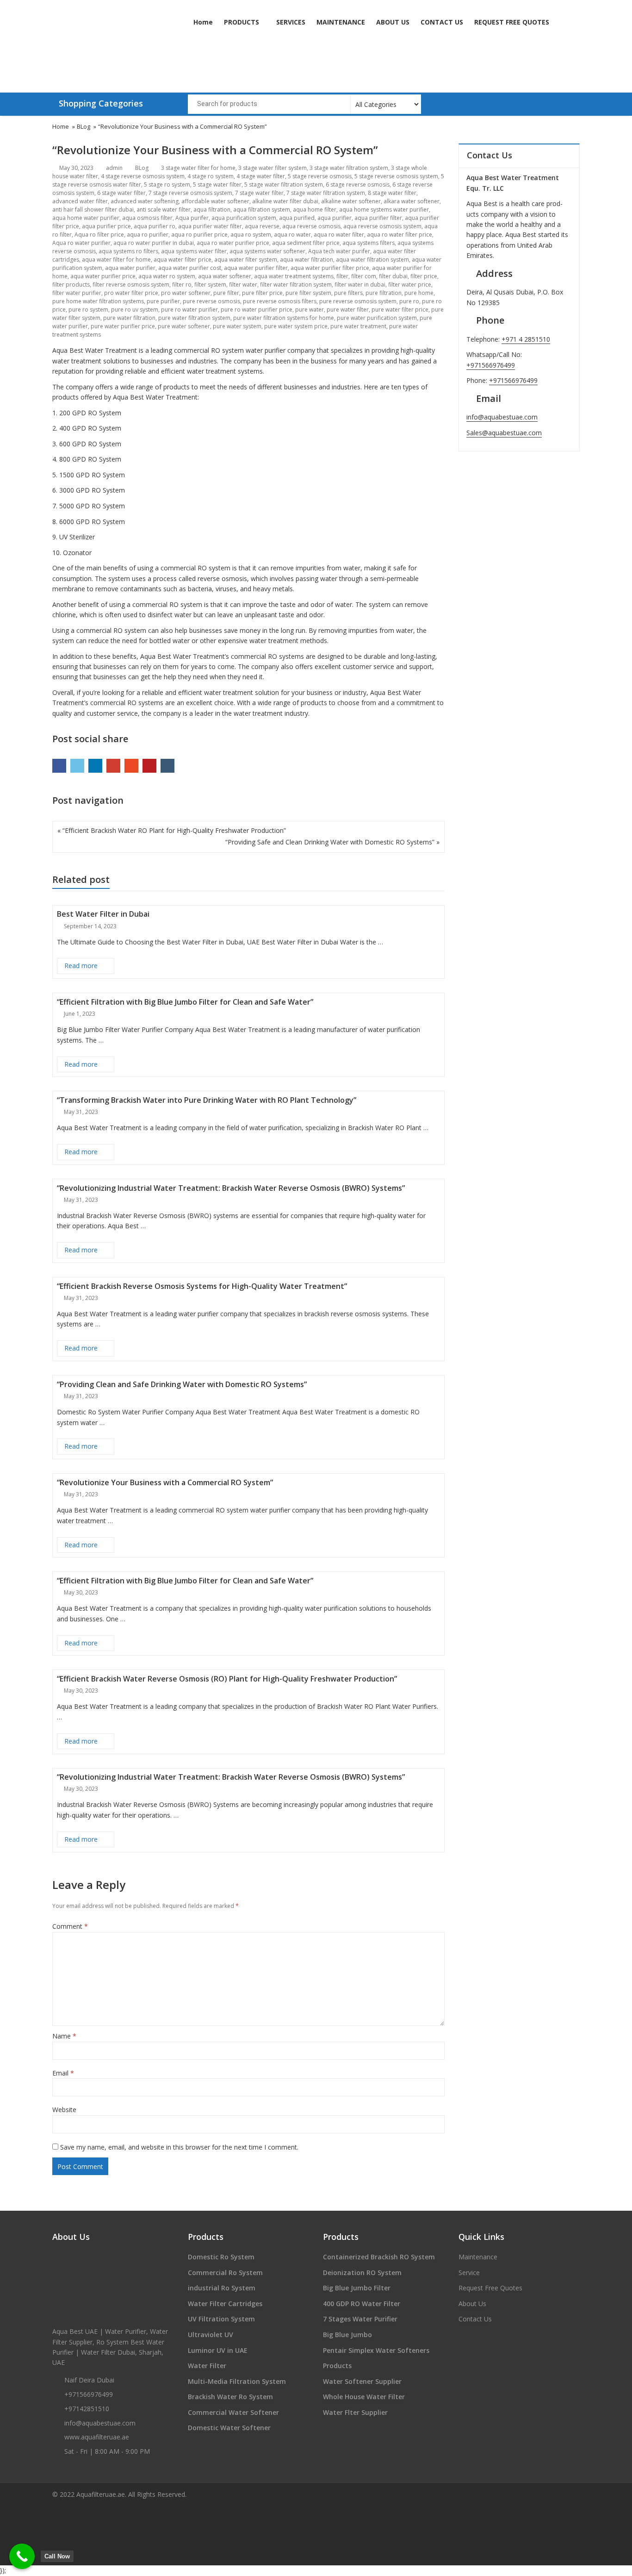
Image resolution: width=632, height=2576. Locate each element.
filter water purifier (77, 293)
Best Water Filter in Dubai (103, 914)
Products (337, 2366)
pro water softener (186, 293)
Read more (89, 965)
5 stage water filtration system (284, 184)
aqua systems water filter (194, 251)
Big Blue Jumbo (347, 2335)
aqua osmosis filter (147, 218)
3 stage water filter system (273, 168)
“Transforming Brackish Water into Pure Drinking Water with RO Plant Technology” (207, 1100)
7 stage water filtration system (326, 193)
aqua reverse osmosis (311, 226)
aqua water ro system (167, 276)
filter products (71, 284)
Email (63, 2073)
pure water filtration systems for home (284, 318)
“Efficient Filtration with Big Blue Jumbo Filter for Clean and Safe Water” (185, 1002)
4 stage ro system (211, 176)
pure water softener (184, 326)
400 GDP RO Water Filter (362, 2304)
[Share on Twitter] (77, 766)
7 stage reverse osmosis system (190, 193)
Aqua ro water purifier (81, 243)
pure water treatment (358, 326)
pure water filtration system (194, 318)
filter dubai (393, 276)
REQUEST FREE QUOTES (512, 22)
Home (203, 22)
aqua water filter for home (116, 259)
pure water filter (348, 309)
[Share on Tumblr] (167, 766)
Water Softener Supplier (362, 2381)
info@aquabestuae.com (502, 417)
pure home (419, 293)
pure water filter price (400, 309)
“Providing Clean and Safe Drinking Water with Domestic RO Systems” (182, 1384)
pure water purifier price (123, 326)
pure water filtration (129, 318)
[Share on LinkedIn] (95, 766)
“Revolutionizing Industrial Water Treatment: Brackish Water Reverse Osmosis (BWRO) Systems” (231, 1188)
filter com (364, 276)
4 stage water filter (261, 176)
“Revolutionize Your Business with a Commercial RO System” (165, 1482)
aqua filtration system (262, 209)
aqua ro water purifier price (233, 243)
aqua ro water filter (339, 234)
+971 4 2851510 (526, 339)
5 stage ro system (167, 184)
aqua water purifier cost (190, 268)
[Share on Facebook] (59, 766)
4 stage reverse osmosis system (143, 176)
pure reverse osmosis (211, 301)
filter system (210, 284)
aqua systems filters (369, 243)
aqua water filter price (183, 259)
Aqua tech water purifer (339, 251)
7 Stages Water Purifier (360, 2319)
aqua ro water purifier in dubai (154, 243)
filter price (424, 276)
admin (114, 168)
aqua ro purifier (148, 234)
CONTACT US (442, 22)
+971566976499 (491, 365)
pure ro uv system (135, 309)
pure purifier (163, 301)
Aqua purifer (192, 218)
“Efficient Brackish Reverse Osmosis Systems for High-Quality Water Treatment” (202, 1286)
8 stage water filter (392, 193)
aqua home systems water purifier (384, 209)
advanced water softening (145, 201)
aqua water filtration (307, 259)
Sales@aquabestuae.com (504, 433)
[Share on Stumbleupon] (131, 766)
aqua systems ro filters (128, 251)
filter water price (410, 284)
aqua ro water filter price (400, 234)
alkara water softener (412, 201)
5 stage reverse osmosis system (396, 176)
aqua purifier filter (378, 218)
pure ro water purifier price (257, 309)
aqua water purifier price (103, 276)
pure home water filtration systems (98, 301)
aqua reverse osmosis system (382, 226)
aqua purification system (244, 218)
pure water (310, 309)
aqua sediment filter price (306, 243)
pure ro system (88, 309)
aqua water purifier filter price (330, 268)
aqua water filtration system (372, 259)
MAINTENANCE (341, 22)
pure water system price (296, 326)
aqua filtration (212, 209)
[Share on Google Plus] (113, 766)
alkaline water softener (351, 201)
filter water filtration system (296, 284)
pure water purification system (377, 318)
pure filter (226, 293)
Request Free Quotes (490, 2288)
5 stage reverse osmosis (320, 176)
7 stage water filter (259, 193)
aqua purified (297, 218)
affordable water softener (215, 201)
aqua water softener (225, 276)
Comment (70, 1926)
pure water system (237, 326)
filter (342, 276)
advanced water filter (80, 201)
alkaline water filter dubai (285, 201)
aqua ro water (292, 234)
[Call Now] (22, 2556)
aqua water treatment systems (294, 276)
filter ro (182, 284)
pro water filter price (131, 293)
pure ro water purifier (189, 309)
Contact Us (475, 2319)
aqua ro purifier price (199, 234)
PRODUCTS (242, 22)
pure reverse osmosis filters (280, 301)
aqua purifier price (106, 226)
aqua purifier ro (155, 226)
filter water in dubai (360, 284)
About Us (472, 2304)
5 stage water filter (217, 184)
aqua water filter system (246, 259)
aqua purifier (335, 218)
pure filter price (262, 293)
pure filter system (308, 293)
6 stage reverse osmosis (358, 184)
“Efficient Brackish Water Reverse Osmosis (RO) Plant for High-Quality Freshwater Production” (227, 1679)
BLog (142, 168)
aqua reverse (262, 226)
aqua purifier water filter (210, 226)
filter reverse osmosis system (131, 284)
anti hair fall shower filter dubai (93, 209)
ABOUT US (393, 22)
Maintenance (478, 2257)
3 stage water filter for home (198, 168)
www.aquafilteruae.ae (97, 2437)
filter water (243, 284)
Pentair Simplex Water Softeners (376, 2350)
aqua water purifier (130, 268)
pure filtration (384, 293)
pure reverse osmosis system (358, 301)
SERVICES (291, 22)
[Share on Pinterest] (149, 766)
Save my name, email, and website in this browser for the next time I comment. (179, 2147)
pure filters (348, 293)
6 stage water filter (121, 193)
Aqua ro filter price (99, 234)
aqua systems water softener (267, 251)
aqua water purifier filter (256, 268)
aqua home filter (315, 209)
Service (469, 2273)
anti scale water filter (164, 209)
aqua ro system (251, 234)
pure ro (409, 301)
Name (64, 2036)
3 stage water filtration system (349, 168)
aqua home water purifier (86, 218)
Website (64, 2110)
